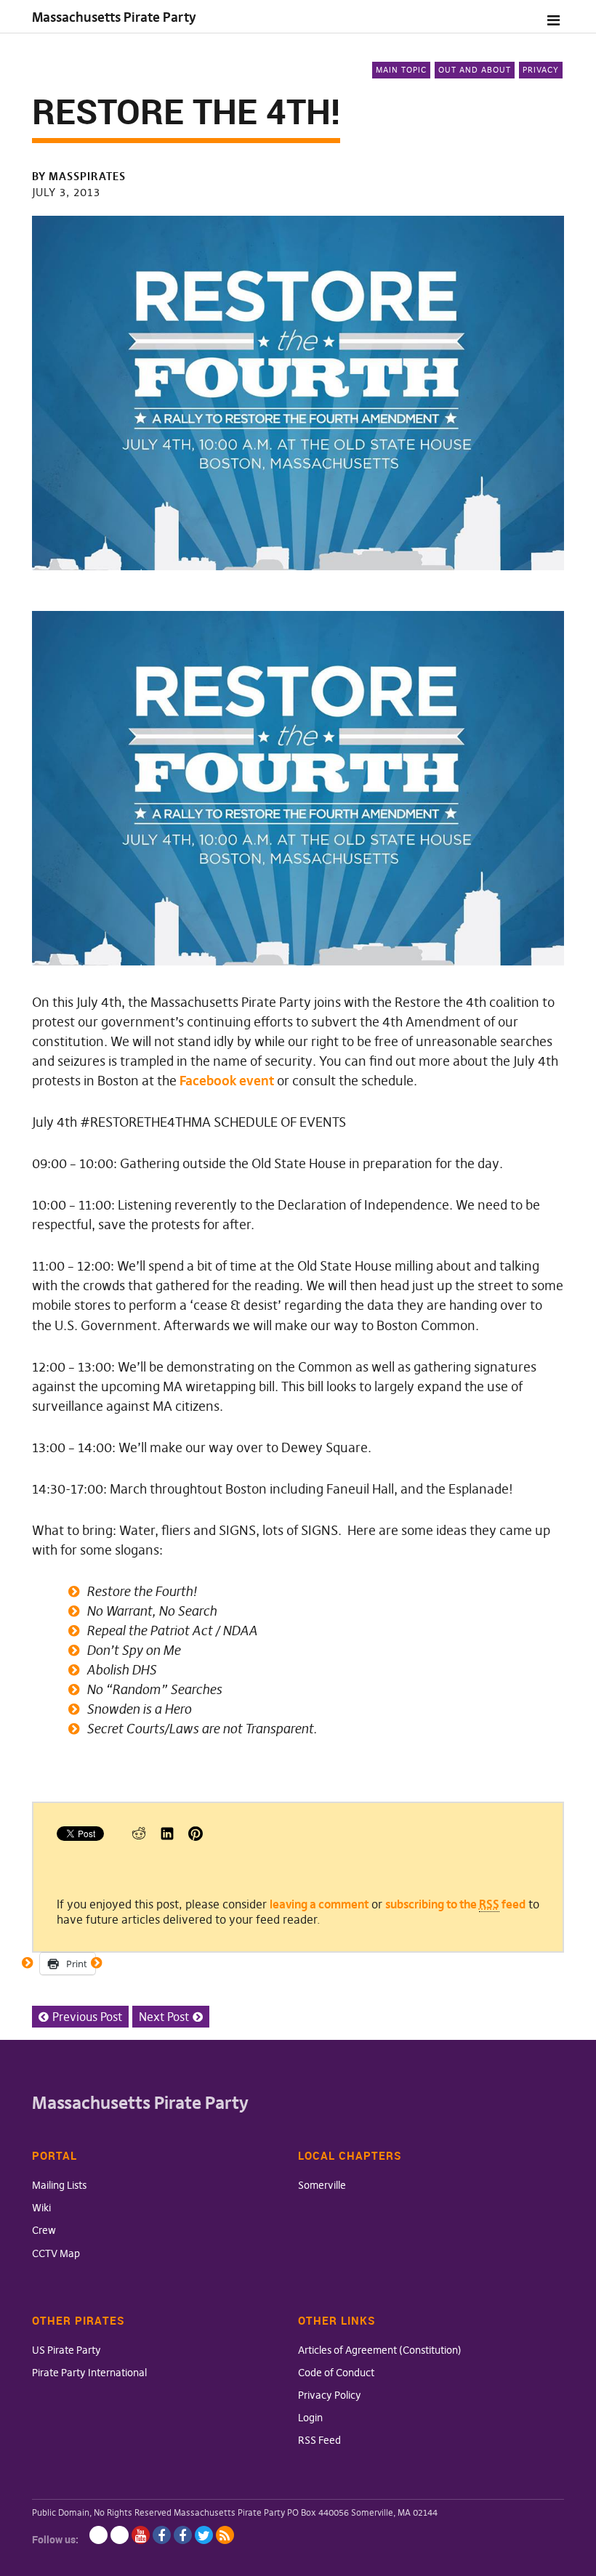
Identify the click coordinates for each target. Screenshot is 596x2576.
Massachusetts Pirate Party (114, 17)
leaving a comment (319, 1904)
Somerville (322, 2185)
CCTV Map (56, 2253)
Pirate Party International (89, 2373)
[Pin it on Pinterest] (196, 1836)
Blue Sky (98, 2535)
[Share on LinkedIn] (167, 1836)
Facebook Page (162, 2535)
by (79, 176)
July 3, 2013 (66, 192)
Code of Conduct (336, 2373)
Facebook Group (183, 2535)
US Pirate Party (67, 2350)
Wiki (41, 2208)
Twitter (204, 2535)
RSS (225, 2535)
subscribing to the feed (455, 1904)
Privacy (541, 70)
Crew (44, 2230)
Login (310, 2418)
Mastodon (120, 2535)
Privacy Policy (330, 2395)
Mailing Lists (59, 2185)
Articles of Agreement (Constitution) (380, 2350)
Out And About (475, 70)
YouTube (141, 2535)
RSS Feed (319, 2440)
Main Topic (401, 70)
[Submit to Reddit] (139, 1836)
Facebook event (227, 1081)
